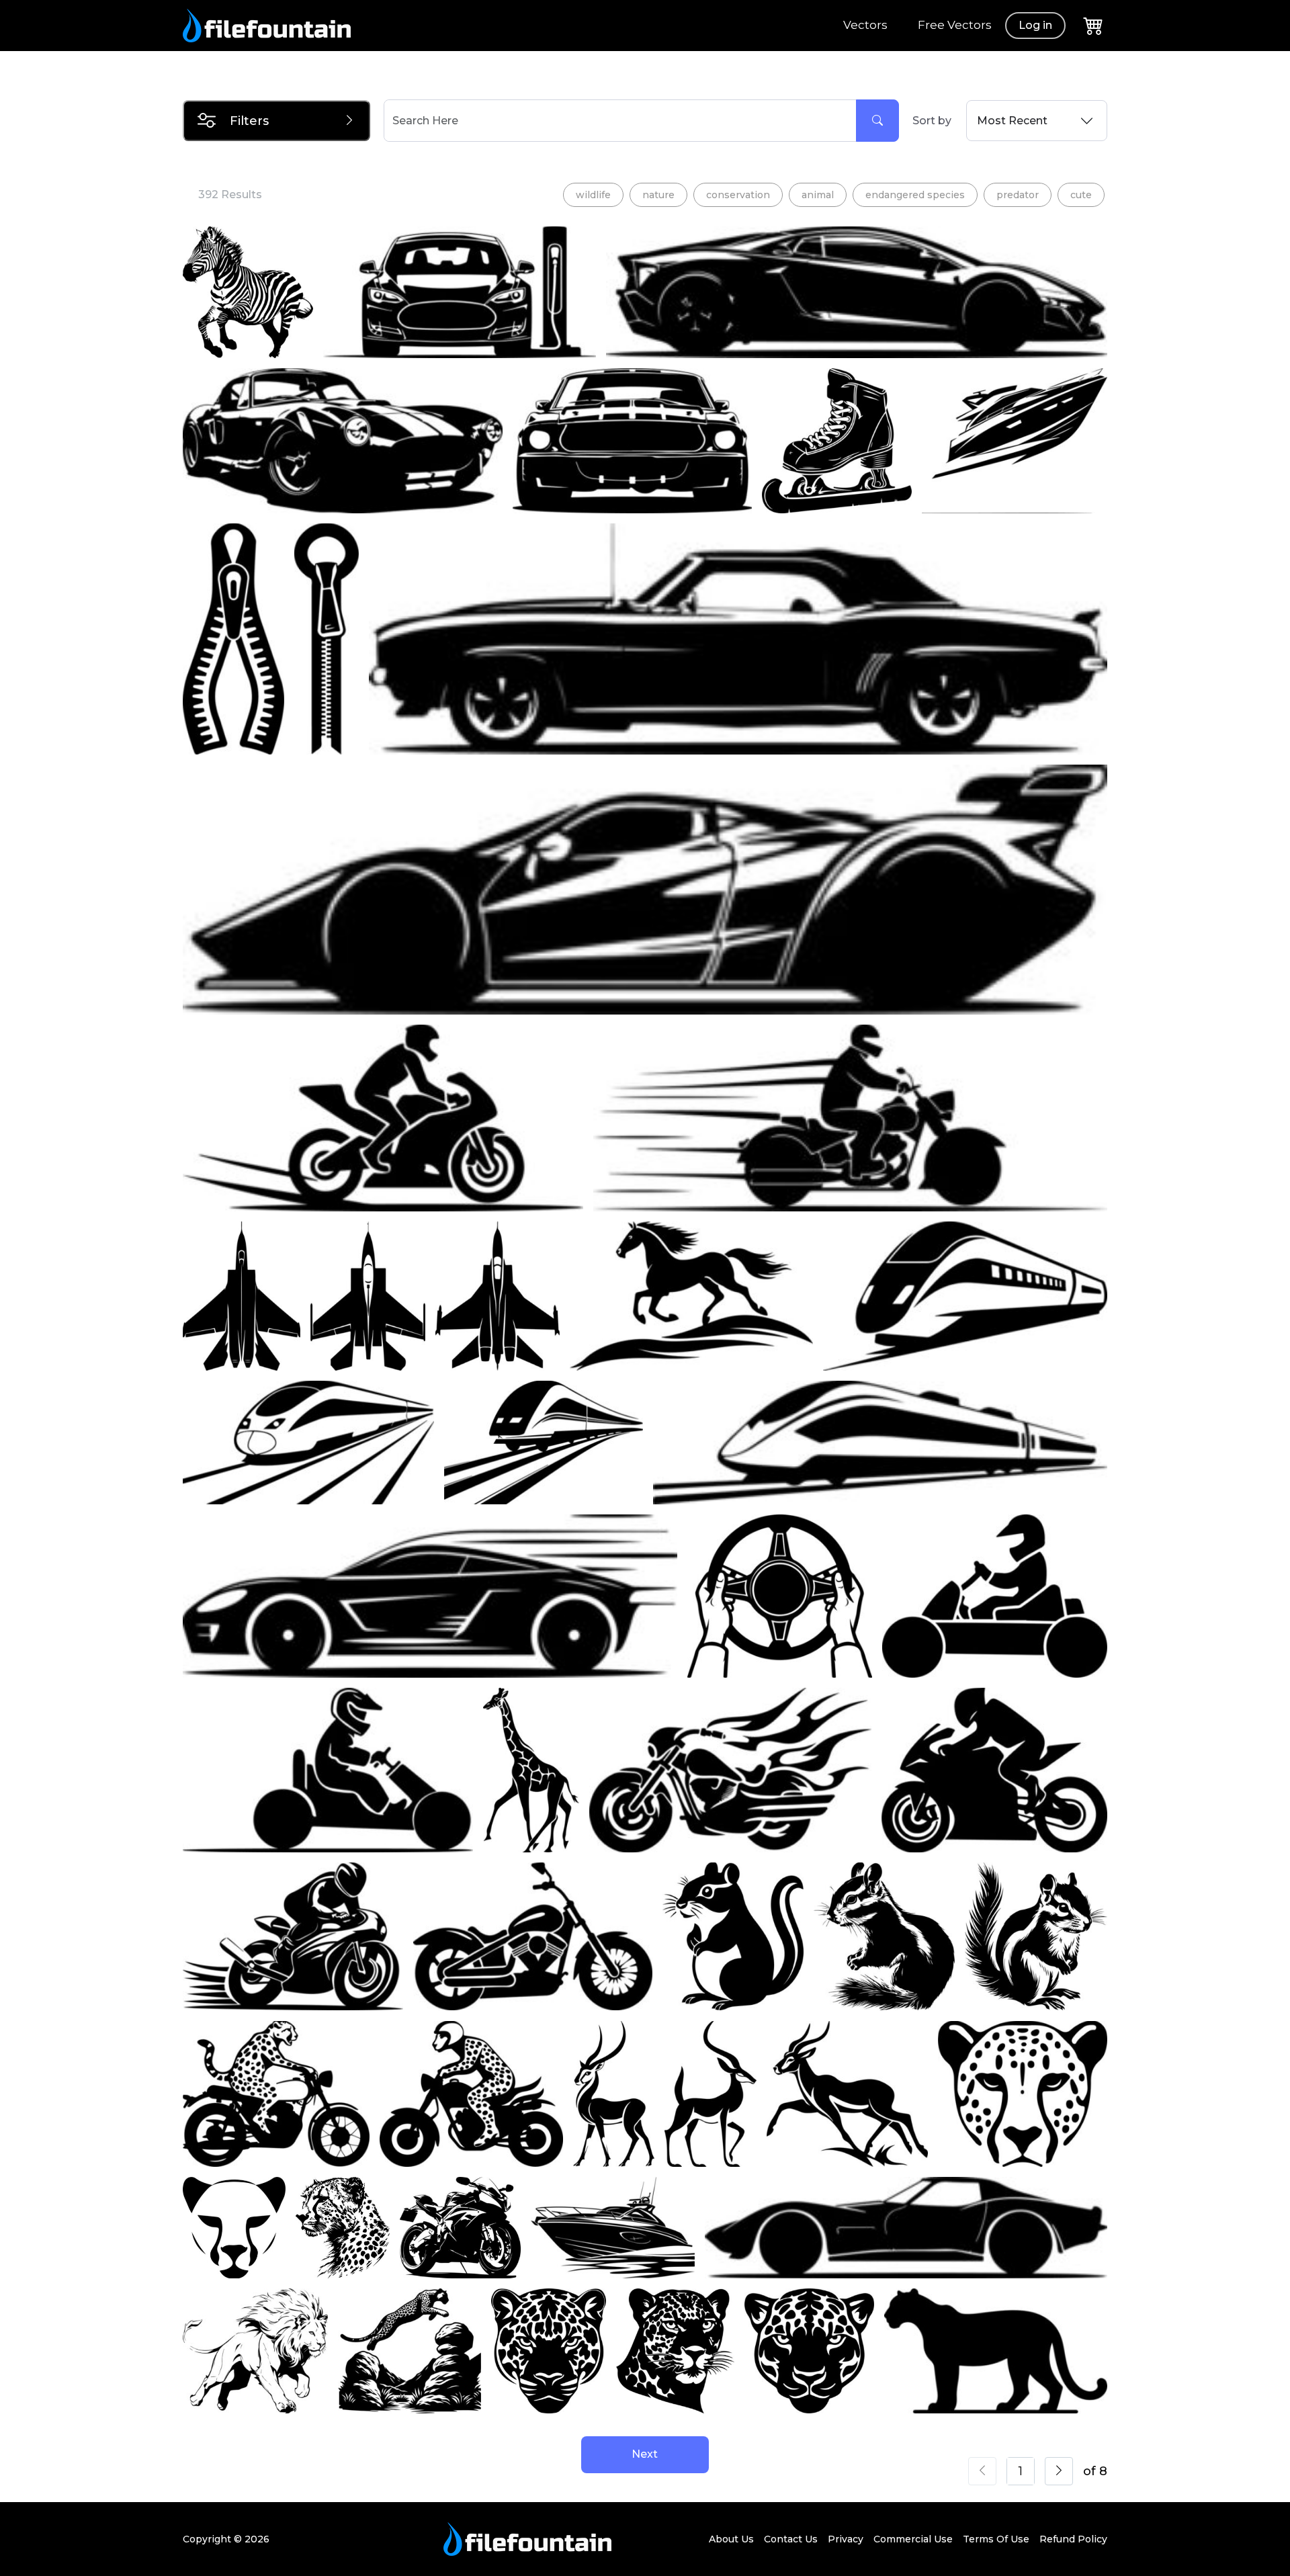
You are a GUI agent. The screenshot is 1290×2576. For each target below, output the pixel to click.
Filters (249, 121)
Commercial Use (913, 2539)
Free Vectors (955, 25)
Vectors (865, 25)
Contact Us (791, 2539)
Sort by (932, 121)
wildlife (593, 195)
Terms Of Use (996, 2539)
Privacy (846, 2539)
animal (818, 195)
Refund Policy (1073, 2539)
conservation (738, 195)
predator (1018, 195)
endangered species (915, 195)
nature (658, 195)
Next (645, 2454)
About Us (731, 2539)
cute (1081, 195)
